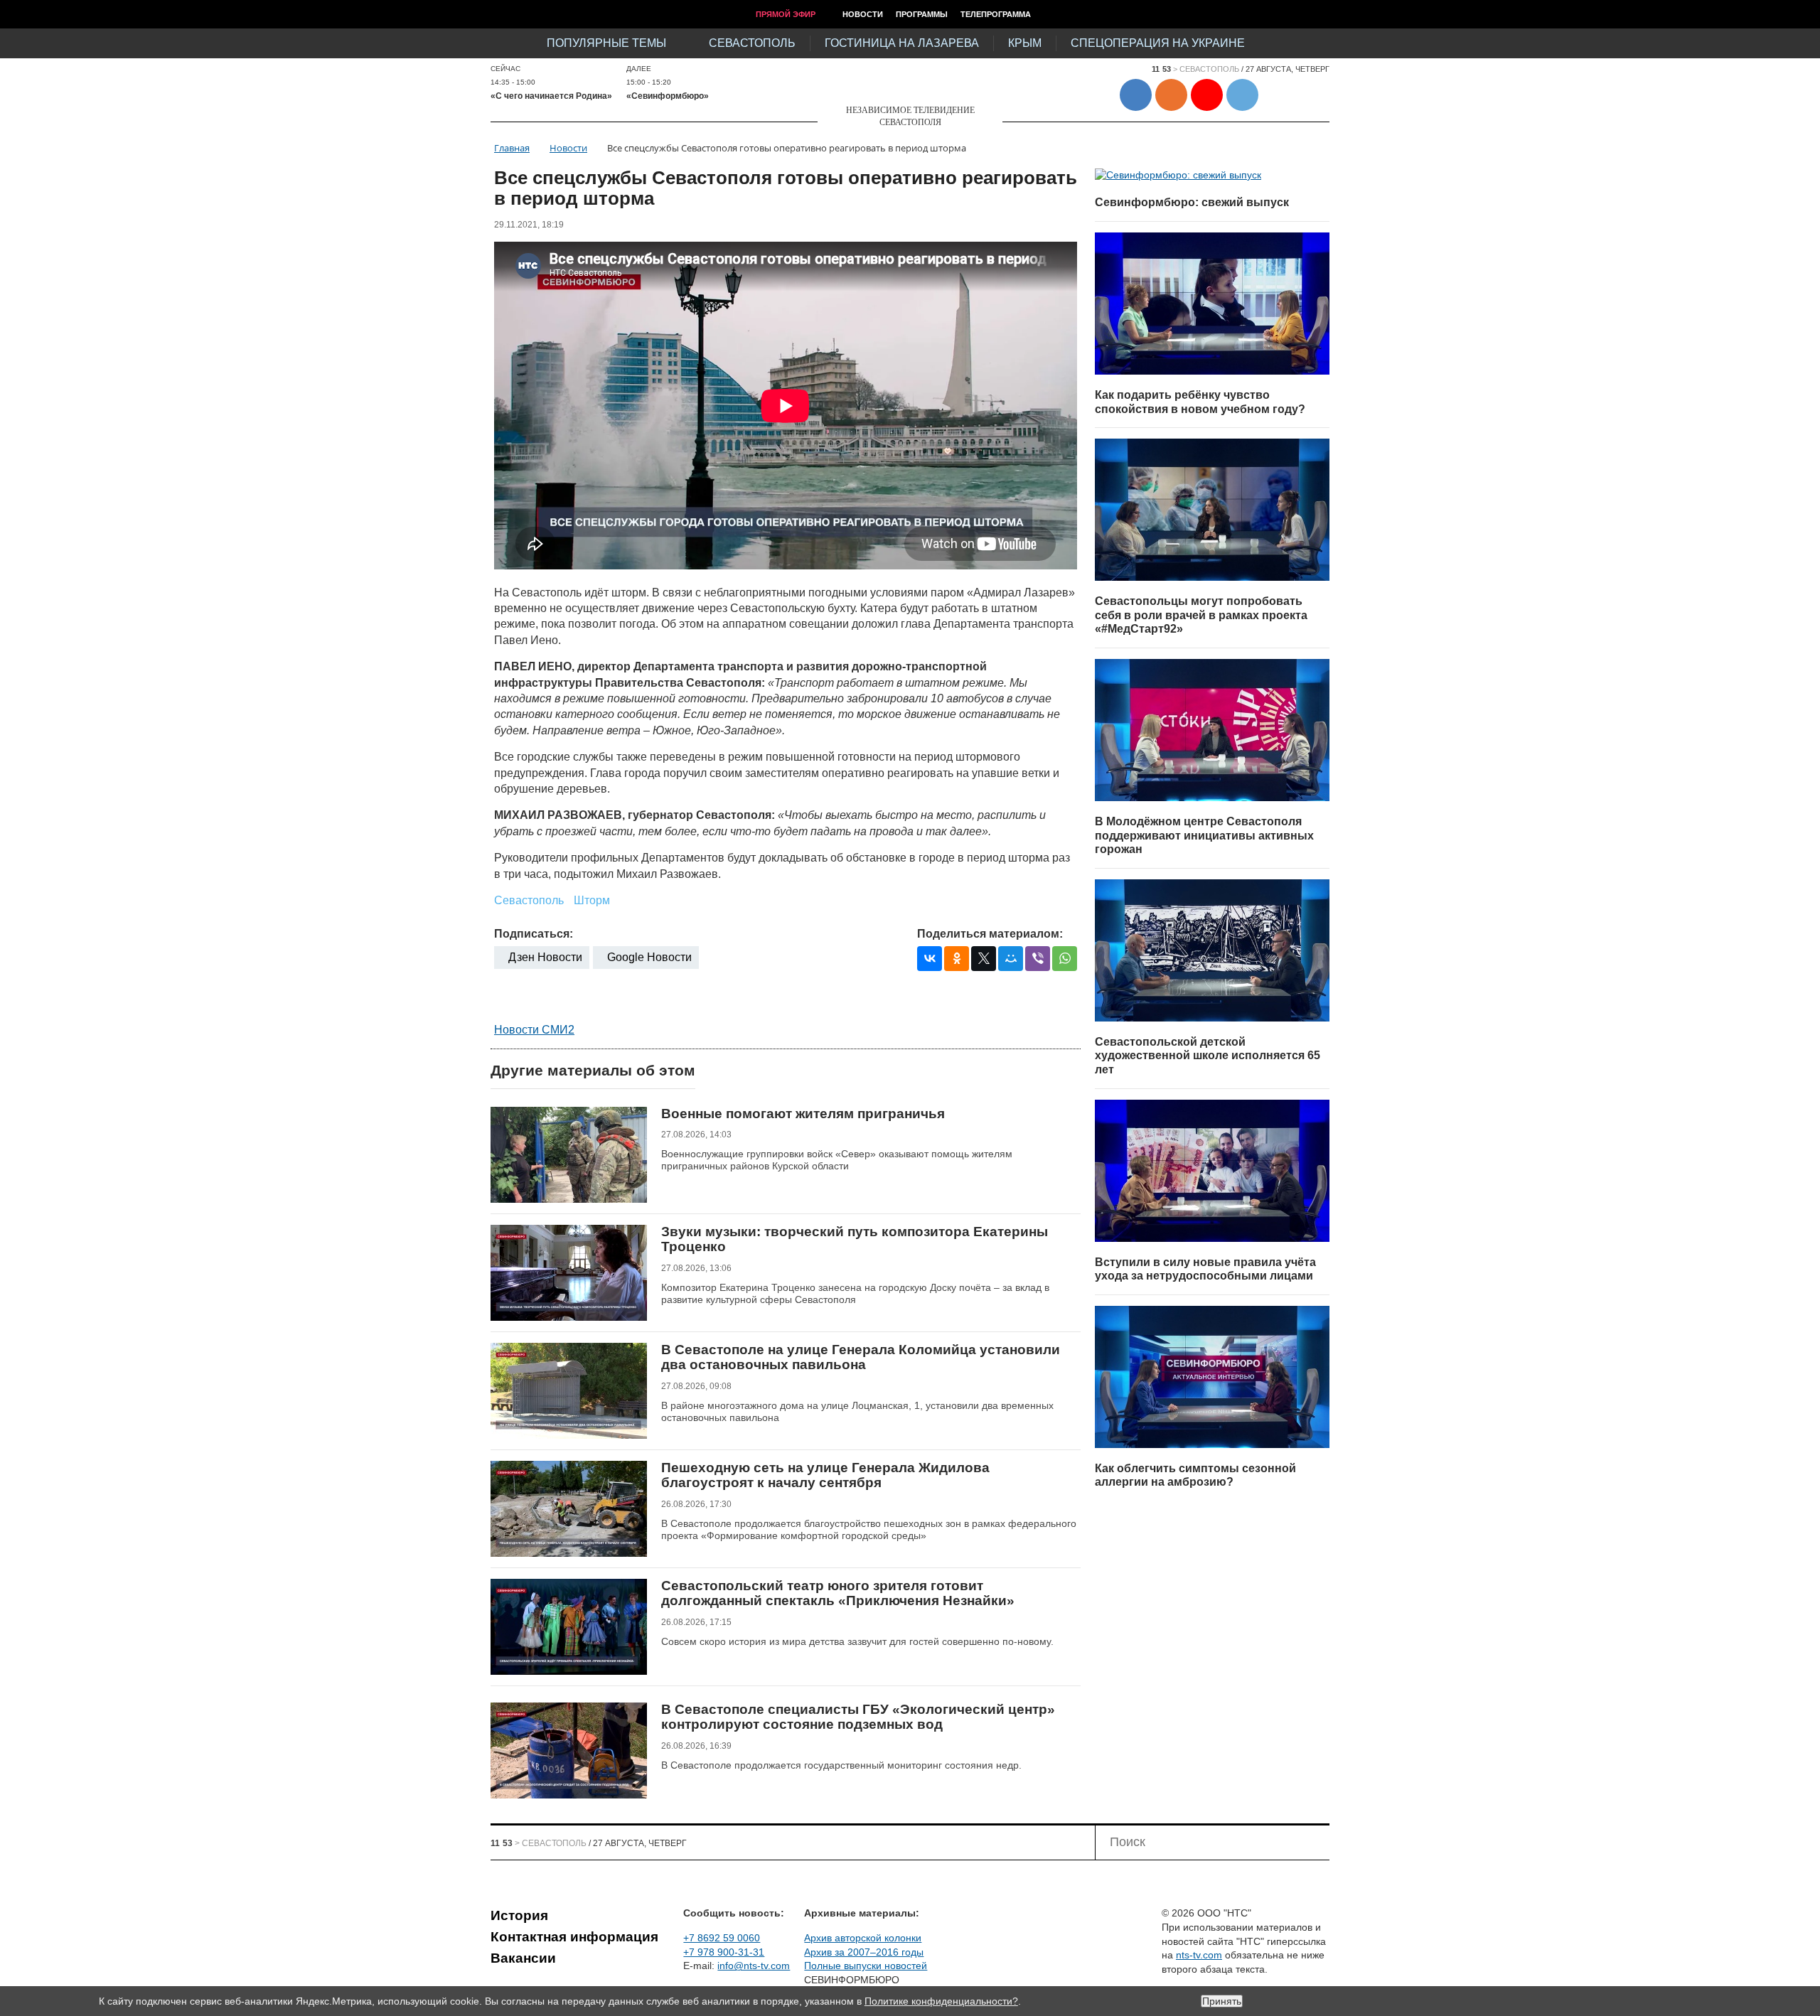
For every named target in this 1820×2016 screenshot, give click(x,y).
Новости (863, 14)
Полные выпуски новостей (866, 1966)
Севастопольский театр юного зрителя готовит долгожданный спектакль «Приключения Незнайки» (838, 1593)
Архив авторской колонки (863, 1938)
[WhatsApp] (1065, 959)
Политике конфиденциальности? (941, 2001)
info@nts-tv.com (754, 1966)
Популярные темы (606, 43)
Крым (1025, 43)
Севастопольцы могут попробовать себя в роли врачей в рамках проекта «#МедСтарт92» (1201, 615)
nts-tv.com (1199, 1955)
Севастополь (752, 43)
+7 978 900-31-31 (724, 1952)
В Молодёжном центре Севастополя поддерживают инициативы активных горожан (1204, 835)
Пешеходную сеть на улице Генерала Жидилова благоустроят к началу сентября (825, 1475)
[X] (984, 959)
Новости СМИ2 (534, 1030)
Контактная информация (574, 1937)
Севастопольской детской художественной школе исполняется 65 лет (1208, 1056)
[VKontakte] (930, 959)
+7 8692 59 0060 (722, 1938)
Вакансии (523, 1958)
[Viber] (1038, 959)
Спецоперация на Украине (1158, 43)
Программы (922, 14)
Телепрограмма (996, 14)
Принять (1222, 2001)
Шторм (592, 900)
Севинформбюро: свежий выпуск (1192, 202)
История (519, 1915)
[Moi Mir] (1011, 959)
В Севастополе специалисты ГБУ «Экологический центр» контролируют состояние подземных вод (858, 1717)
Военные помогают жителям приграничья (803, 1114)
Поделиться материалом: (990, 934)
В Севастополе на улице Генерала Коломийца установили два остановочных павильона (861, 1357)
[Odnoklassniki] (957, 959)
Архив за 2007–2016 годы (864, 1952)
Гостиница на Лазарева (902, 43)
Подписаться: (534, 934)
